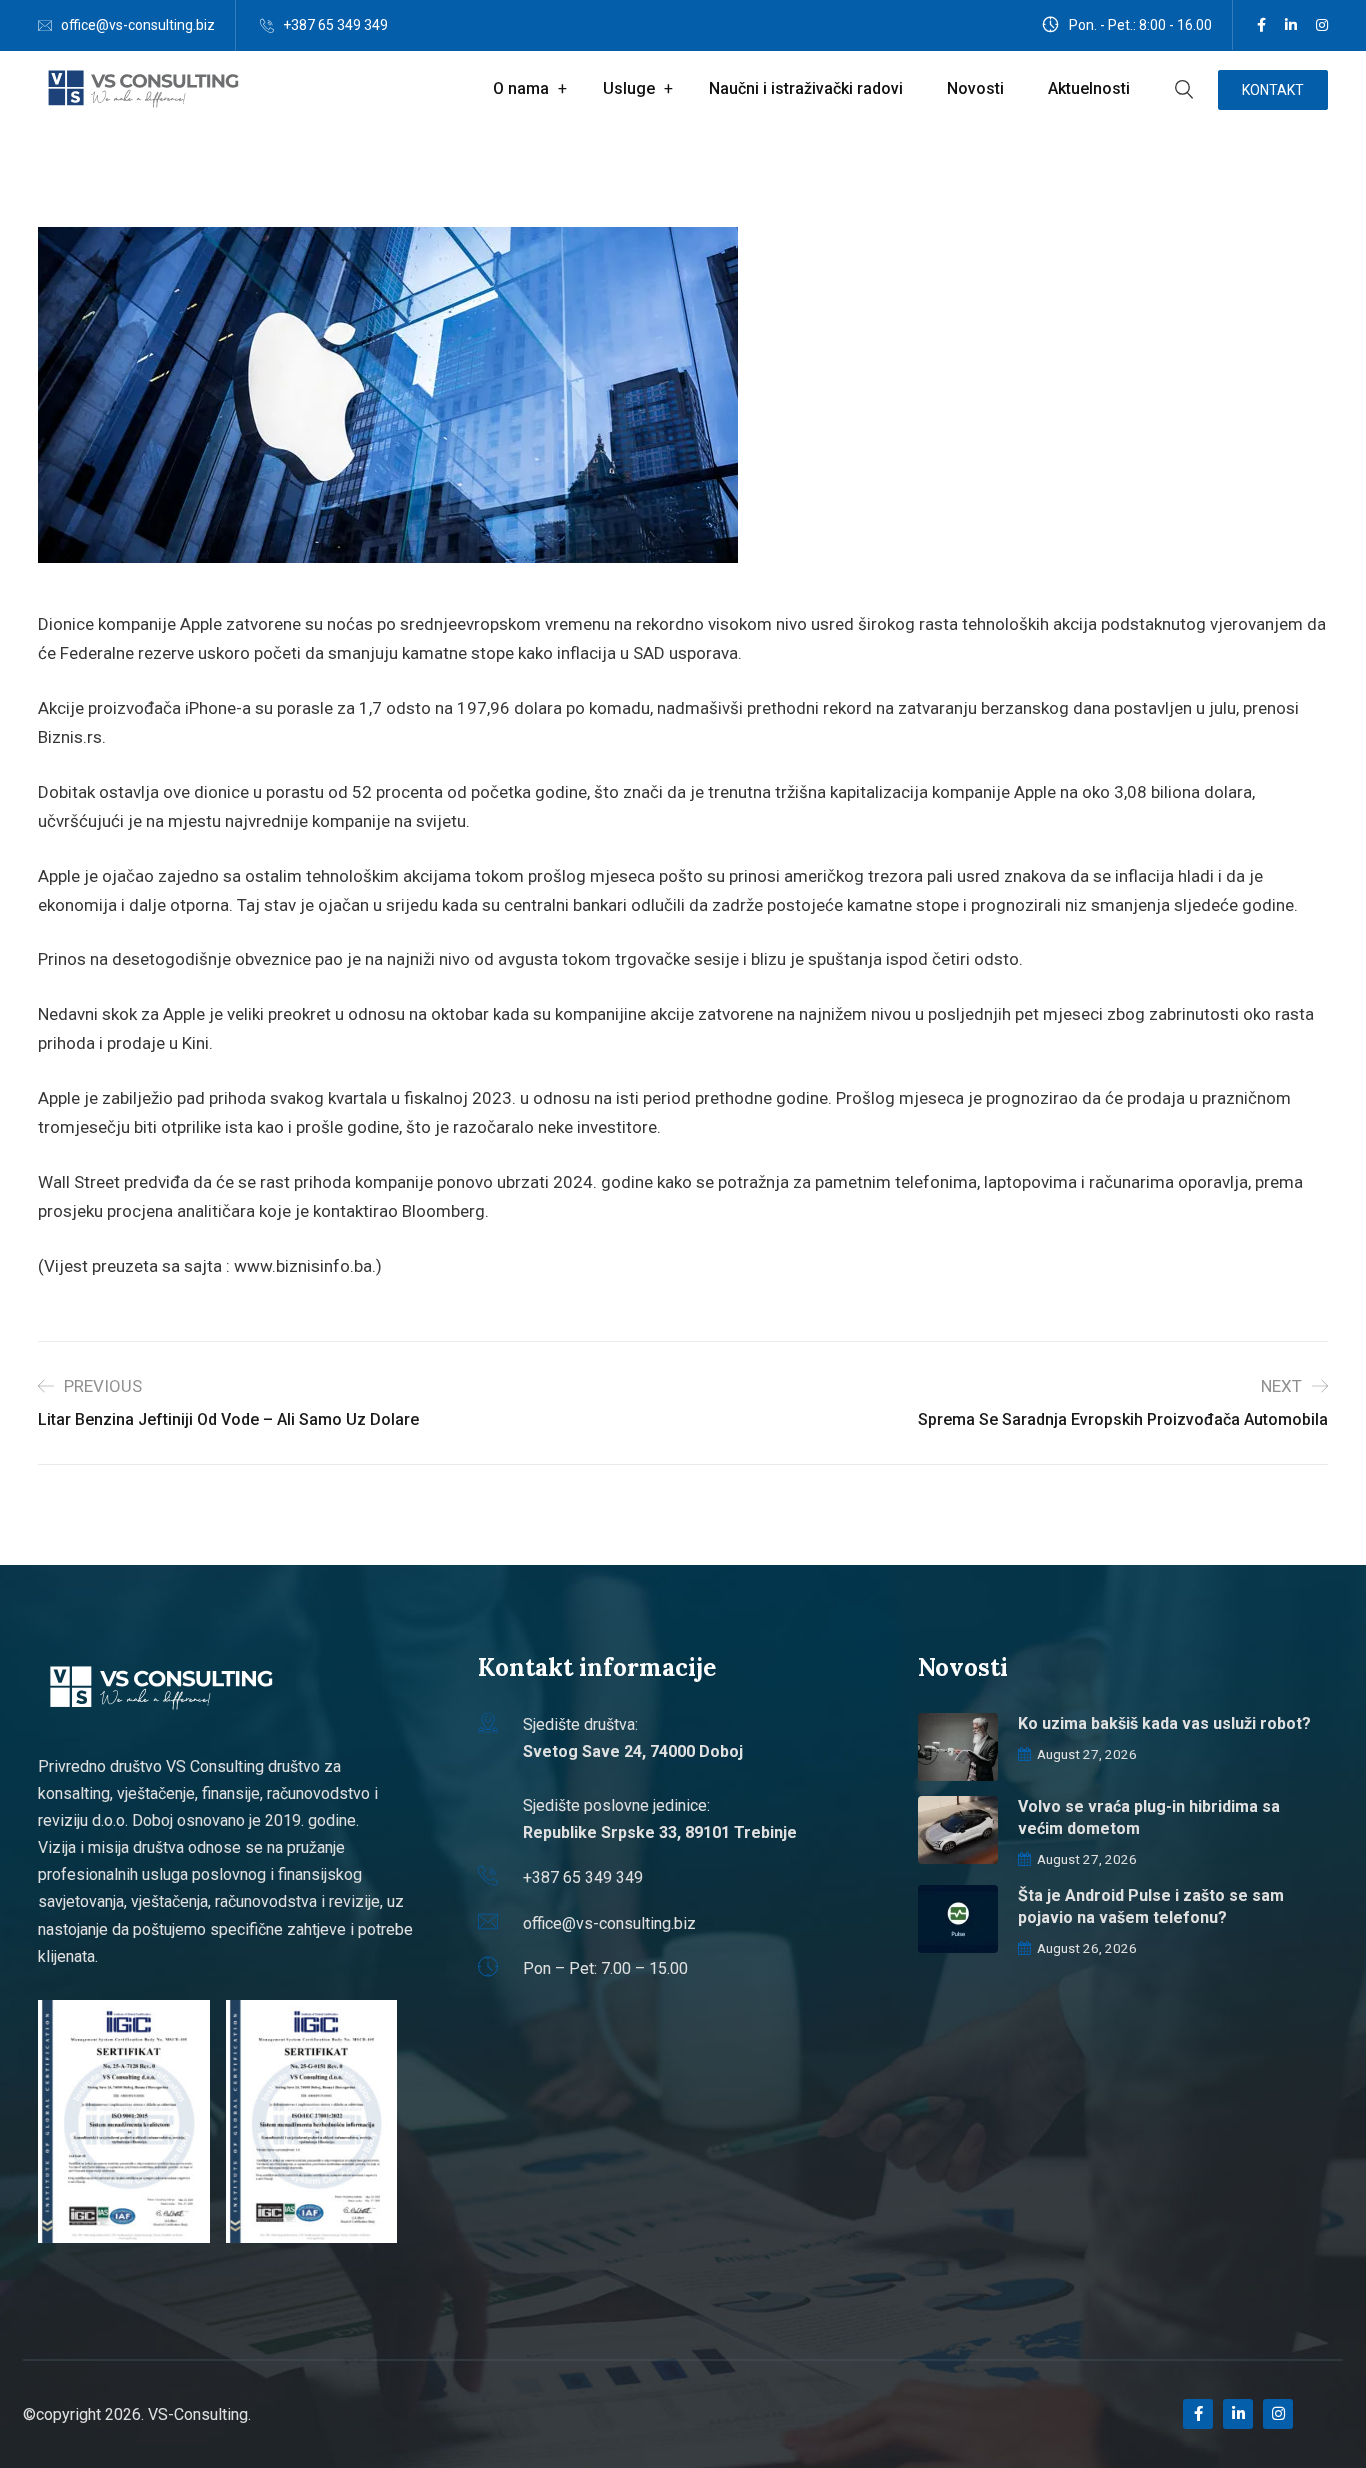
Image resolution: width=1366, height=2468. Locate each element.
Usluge (629, 88)
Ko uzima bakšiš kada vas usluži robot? (1164, 1723)
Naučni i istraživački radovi (806, 88)
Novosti (975, 88)
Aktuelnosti (1089, 88)
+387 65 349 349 (335, 25)
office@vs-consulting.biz (138, 25)
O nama (521, 88)
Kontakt (1273, 90)
